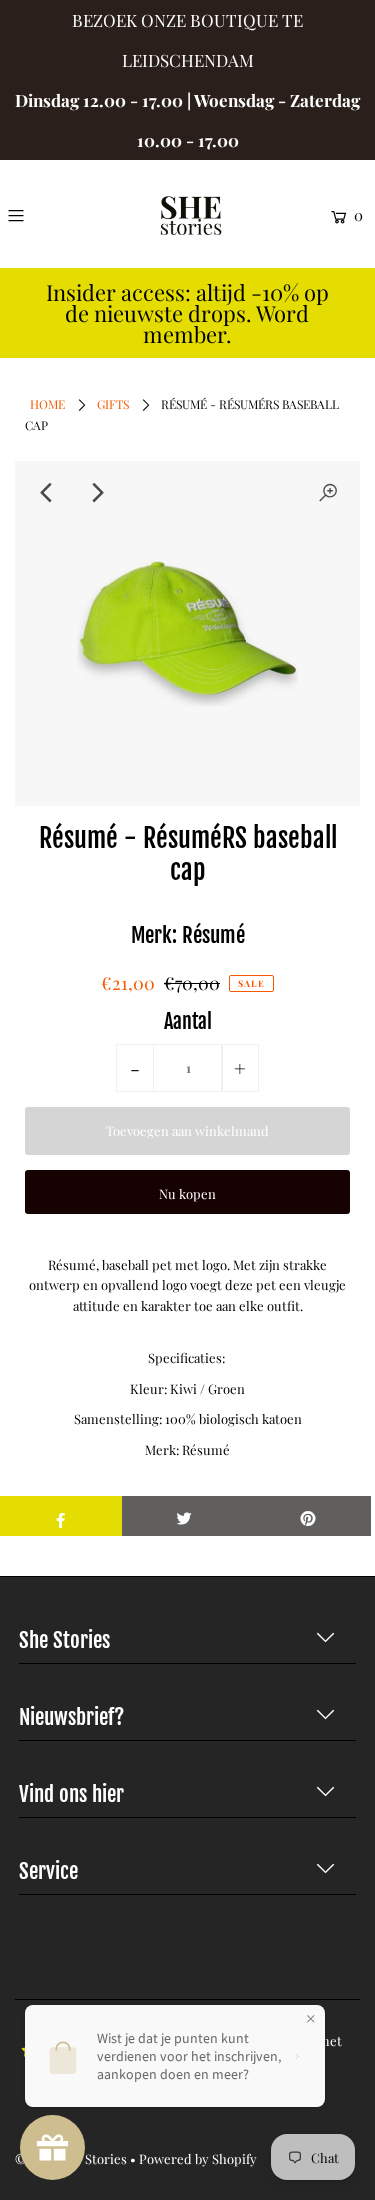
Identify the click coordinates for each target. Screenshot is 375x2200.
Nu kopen (187, 1193)
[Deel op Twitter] (184, 1516)
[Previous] (47, 493)
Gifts (113, 404)
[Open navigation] (37, 215)
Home (47, 404)
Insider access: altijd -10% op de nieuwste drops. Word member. (187, 313)
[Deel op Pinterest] (308, 1516)
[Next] (96, 493)
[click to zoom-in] (328, 493)
